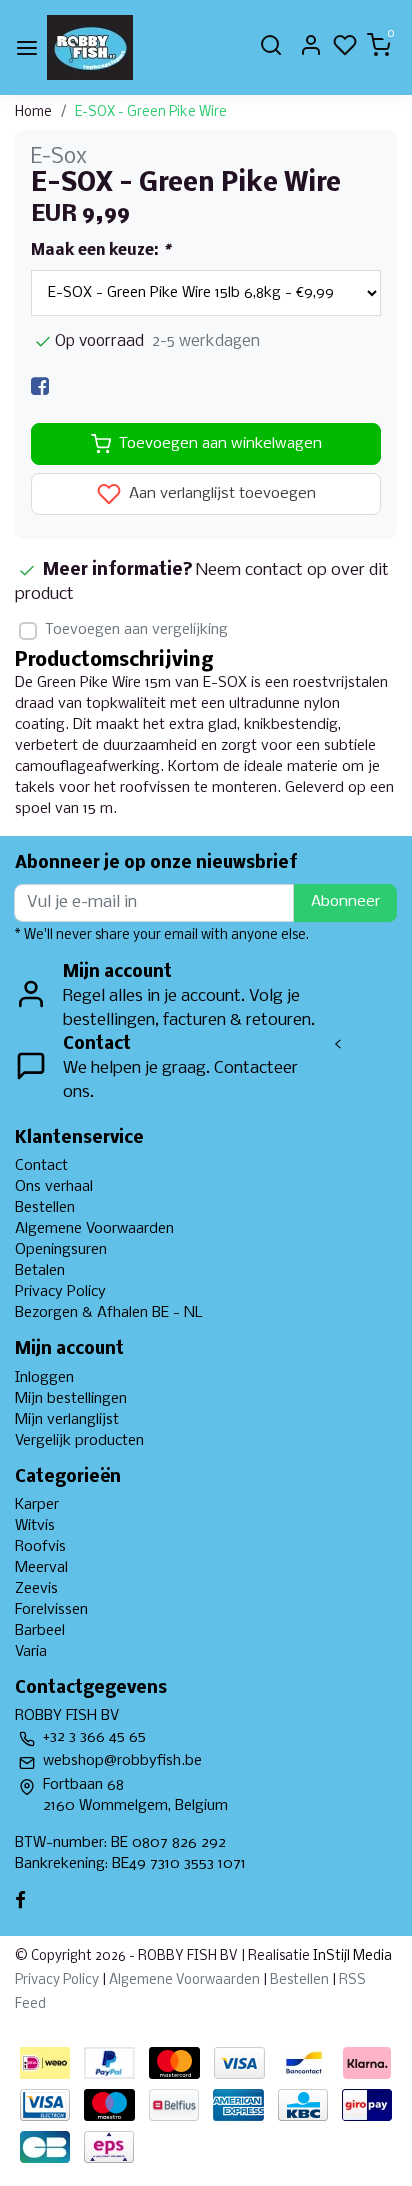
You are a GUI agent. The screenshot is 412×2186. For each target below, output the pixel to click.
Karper (37, 1505)
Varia (31, 1652)
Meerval (41, 1568)
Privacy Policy (60, 1292)
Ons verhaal (54, 1187)
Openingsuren (61, 1250)
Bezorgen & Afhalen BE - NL (109, 1313)
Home (33, 112)
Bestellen (45, 1208)
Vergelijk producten (79, 1441)
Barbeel (40, 1631)
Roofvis (40, 1547)
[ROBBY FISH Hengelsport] (90, 47)
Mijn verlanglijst (67, 1420)
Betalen (40, 1271)
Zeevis (36, 1589)
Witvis (35, 1526)
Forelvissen (51, 1610)
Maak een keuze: (100, 251)
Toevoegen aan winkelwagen (220, 444)
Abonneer (345, 902)
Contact (41, 1166)
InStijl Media (351, 1956)
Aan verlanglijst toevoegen (220, 495)
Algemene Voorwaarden (94, 1229)
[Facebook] (40, 386)
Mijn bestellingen (71, 1399)
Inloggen (44, 1378)
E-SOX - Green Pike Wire (151, 112)
